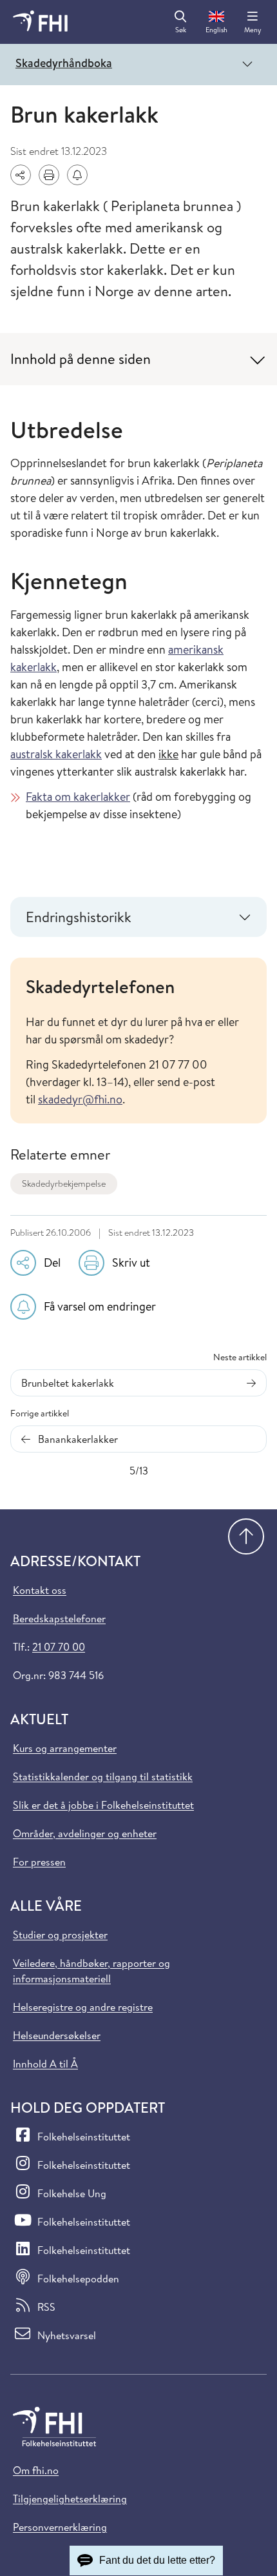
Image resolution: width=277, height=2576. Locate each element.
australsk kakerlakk (56, 754)
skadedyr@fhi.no (80, 1099)
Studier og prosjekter (60, 1935)
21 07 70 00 (59, 1647)
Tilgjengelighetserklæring (70, 2499)
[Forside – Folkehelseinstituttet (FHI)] (40, 22)
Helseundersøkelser (57, 2035)
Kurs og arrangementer (65, 1748)
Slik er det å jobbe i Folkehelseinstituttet (103, 1805)
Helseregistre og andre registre (83, 2007)
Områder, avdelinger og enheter (85, 1833)
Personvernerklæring (60, 2527)
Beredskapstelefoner (59, 1618)
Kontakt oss (40, 1590)
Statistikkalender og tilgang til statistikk (103, 1776)
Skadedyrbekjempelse (64, 1183)
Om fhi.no (36, 2470)
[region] (138, 1041)
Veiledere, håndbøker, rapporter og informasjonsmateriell (91, 1971)
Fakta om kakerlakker (78, 797)
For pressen (39, 1862)
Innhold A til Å (45, 2064)
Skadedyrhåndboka (64, 63)
